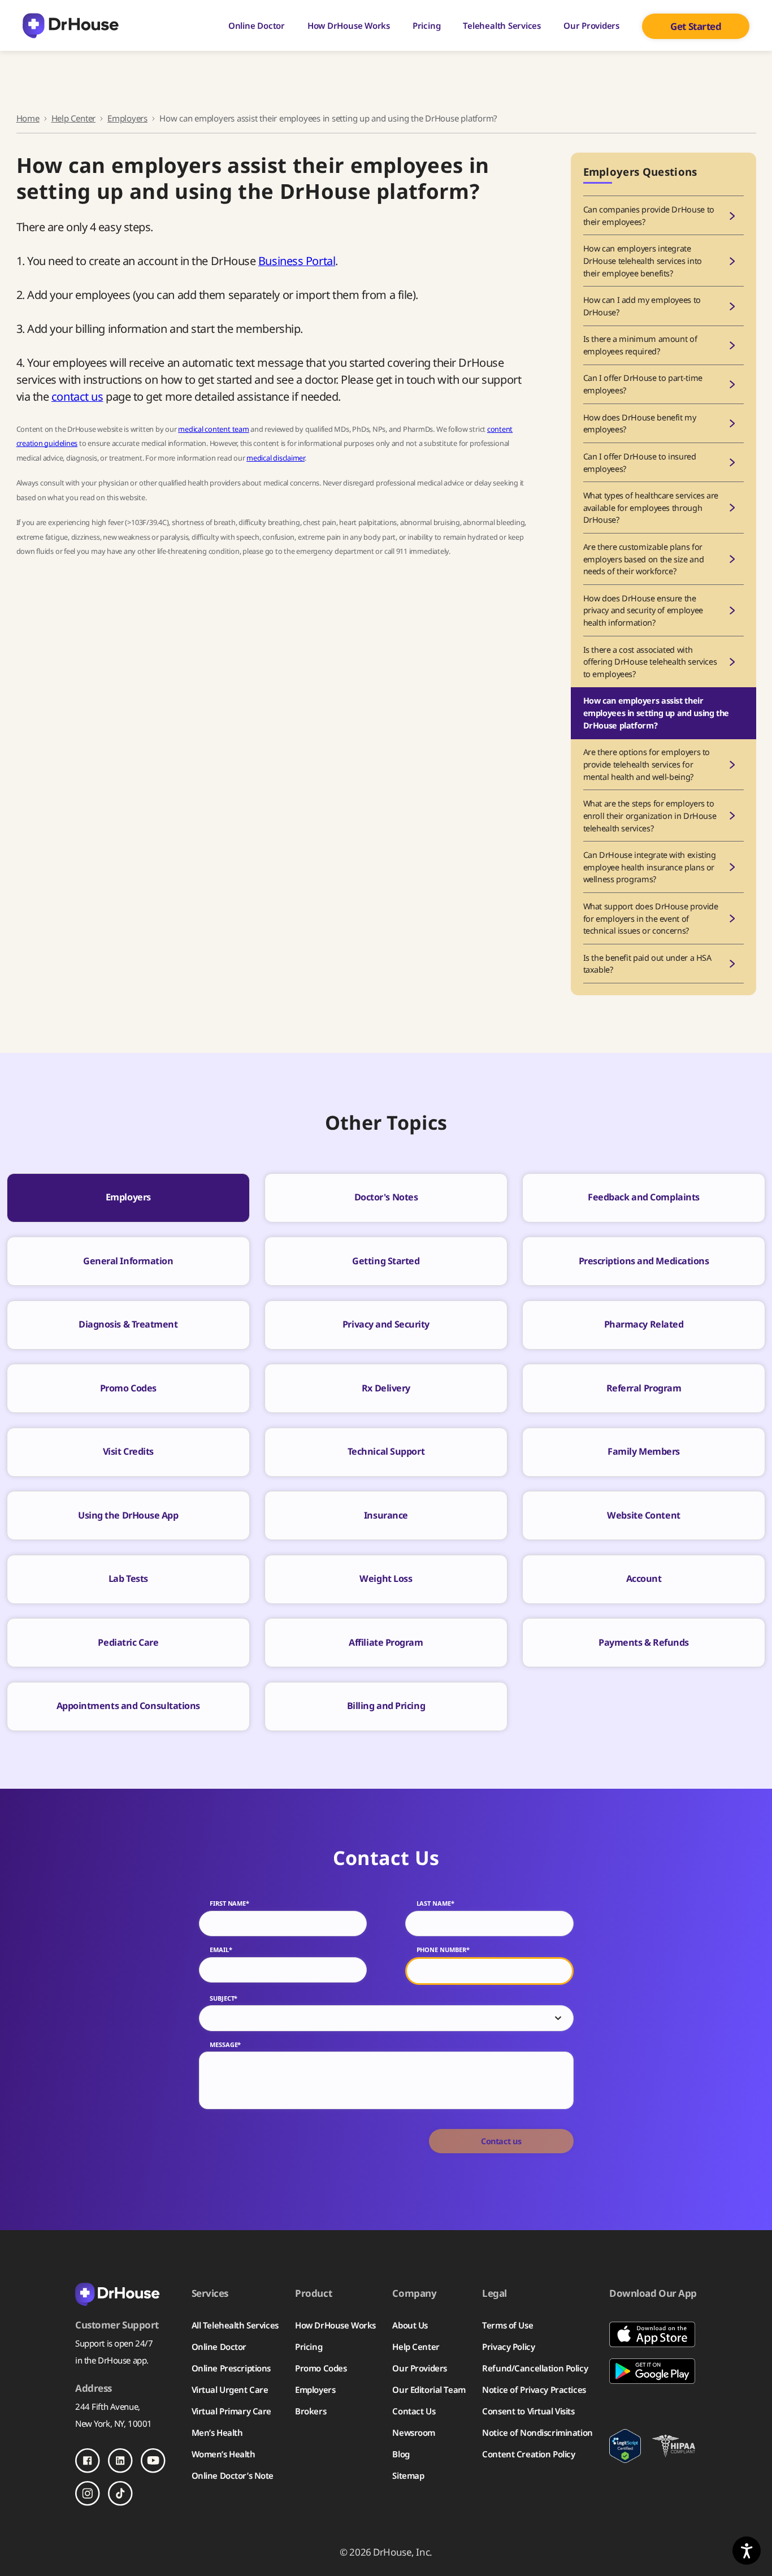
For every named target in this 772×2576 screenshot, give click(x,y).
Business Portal (297, 261)
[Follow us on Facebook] (88, 2461)
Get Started (696, 26)
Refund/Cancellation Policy (535, 2368)
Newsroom (414, 2432)
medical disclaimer (276, 458)
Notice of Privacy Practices (534, 2389)
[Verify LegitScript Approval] (625, 2446)
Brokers (311, 2411)
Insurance (386, 1515)
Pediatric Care (128, 1642)
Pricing (426, 25)
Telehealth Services (502, 25)
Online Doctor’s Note (233, 2475)
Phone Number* (443, 1950)
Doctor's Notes (386, 1197)
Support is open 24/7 (114, 2343)
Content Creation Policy (528, 2454)
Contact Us (414, 2411)
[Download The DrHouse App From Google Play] (653, 2371)
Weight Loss (386, 1578)
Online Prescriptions (231, 2368)
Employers (127, 118)
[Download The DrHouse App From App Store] (653, 2334)
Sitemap (408, 2475)
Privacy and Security (386, 1324)
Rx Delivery (386, 1388)
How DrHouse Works (349, 25)
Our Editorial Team (429, 2389)
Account (644, 1578)
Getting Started (386, 1261)
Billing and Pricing (386, 1706)
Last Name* (435, 1903)
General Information (128, 1261)
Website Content (643, 1515)
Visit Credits (128, 1451)
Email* (221, 1950)
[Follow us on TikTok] (120, 2493)
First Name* (229, 1903)
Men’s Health (217, 2432)
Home (28, 118)
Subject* (224, 1998)
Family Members (644, 1451)
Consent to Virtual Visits (528, 2411)
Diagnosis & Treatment (128, 1324)
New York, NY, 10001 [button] (114, 2423)
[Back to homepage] (125, 2293)
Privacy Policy (508, 2347)
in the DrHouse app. (112, 2360)
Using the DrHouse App (128, 1515)
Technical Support (386, 1451)
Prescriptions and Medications (644, 1261)
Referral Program (644, 1388)
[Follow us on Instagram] (88, 2493)
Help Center (73, 118)
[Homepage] (71, 26)
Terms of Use (508, 2325)
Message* (225, 2045)
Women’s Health (224, 2454)
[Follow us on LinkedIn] (120, 2461)
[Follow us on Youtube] (153, 2461)
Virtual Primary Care (231, 2411)
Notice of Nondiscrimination (537, 2432)
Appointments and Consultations (129, 1706)
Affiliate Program (386, 1642)
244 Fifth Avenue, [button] (108, 2406)
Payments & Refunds (644, 1642)
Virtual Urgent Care (230, 2389)
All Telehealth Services (235, 2325)
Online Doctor (257, 25)
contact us (77, 396)
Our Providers (591, 25)
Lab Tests (128, 1578)
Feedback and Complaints (644, 1197)
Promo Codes (128, 1388)
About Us (410, 2325)
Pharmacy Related (644, 1324)
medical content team (213, 429)
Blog (401, 2454)
